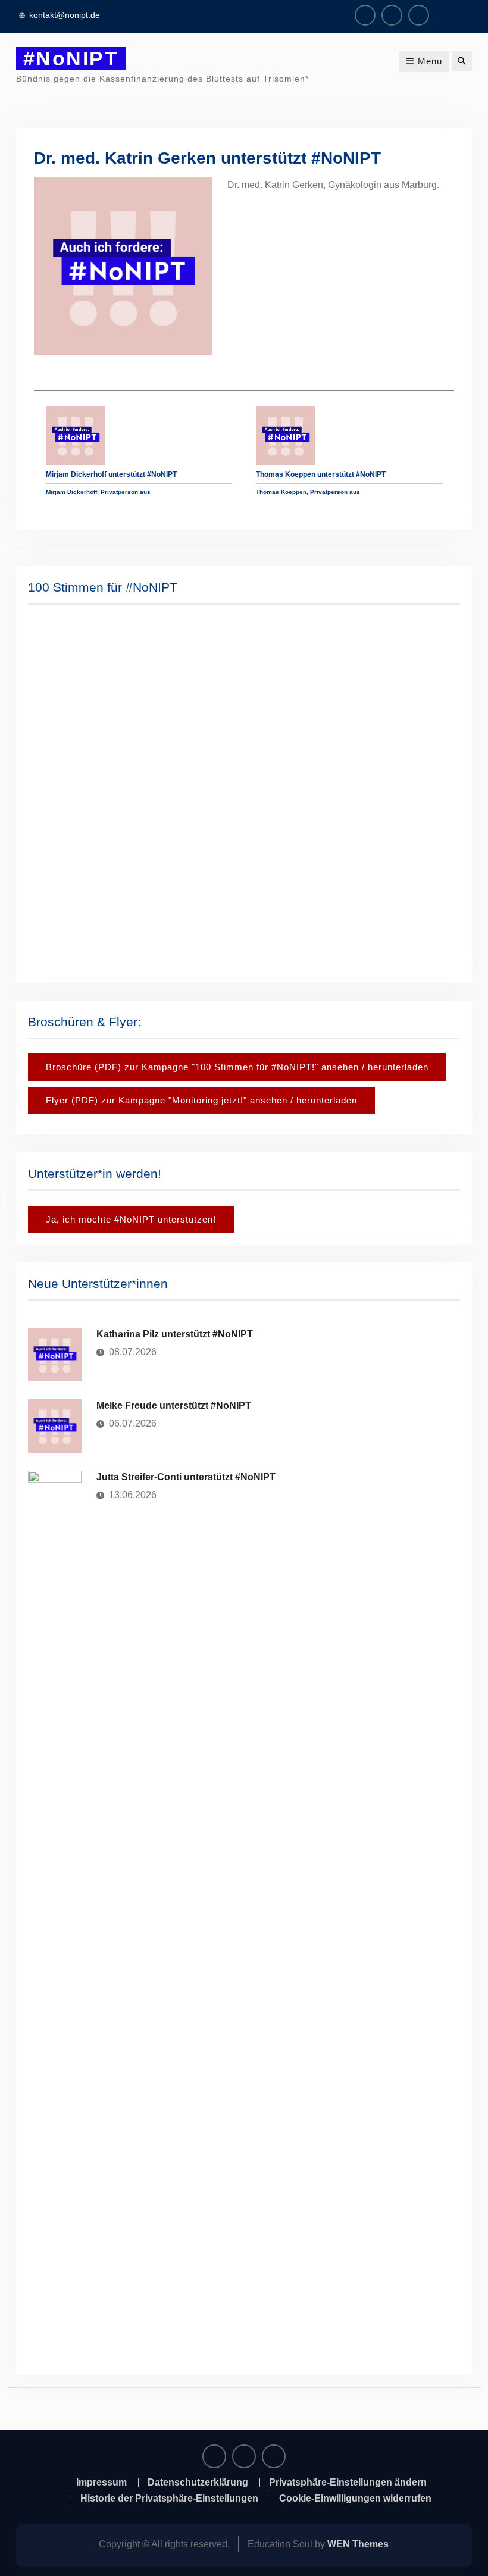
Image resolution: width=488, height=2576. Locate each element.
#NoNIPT (71, 58)
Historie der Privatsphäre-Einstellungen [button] (169, 2499)
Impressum (101, 2483)
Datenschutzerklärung (198, 2483)
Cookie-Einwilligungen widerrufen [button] (355, 2499)
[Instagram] (392, 15)
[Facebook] (365, 15)
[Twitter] (419, 15)
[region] (244, 792)
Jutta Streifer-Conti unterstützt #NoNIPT (186, 1477)
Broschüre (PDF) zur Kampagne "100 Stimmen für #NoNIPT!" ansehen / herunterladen (237, 1067)
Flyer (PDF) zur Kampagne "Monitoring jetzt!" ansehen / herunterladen (201, 1100)
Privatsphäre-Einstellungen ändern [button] (348, 2483)
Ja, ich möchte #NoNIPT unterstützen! (131, 1219)
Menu (430, 61)
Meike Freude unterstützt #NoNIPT (174, 1406)
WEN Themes (358, 2544)
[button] (46, 792)
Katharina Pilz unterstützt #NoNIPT (175, 1334)
